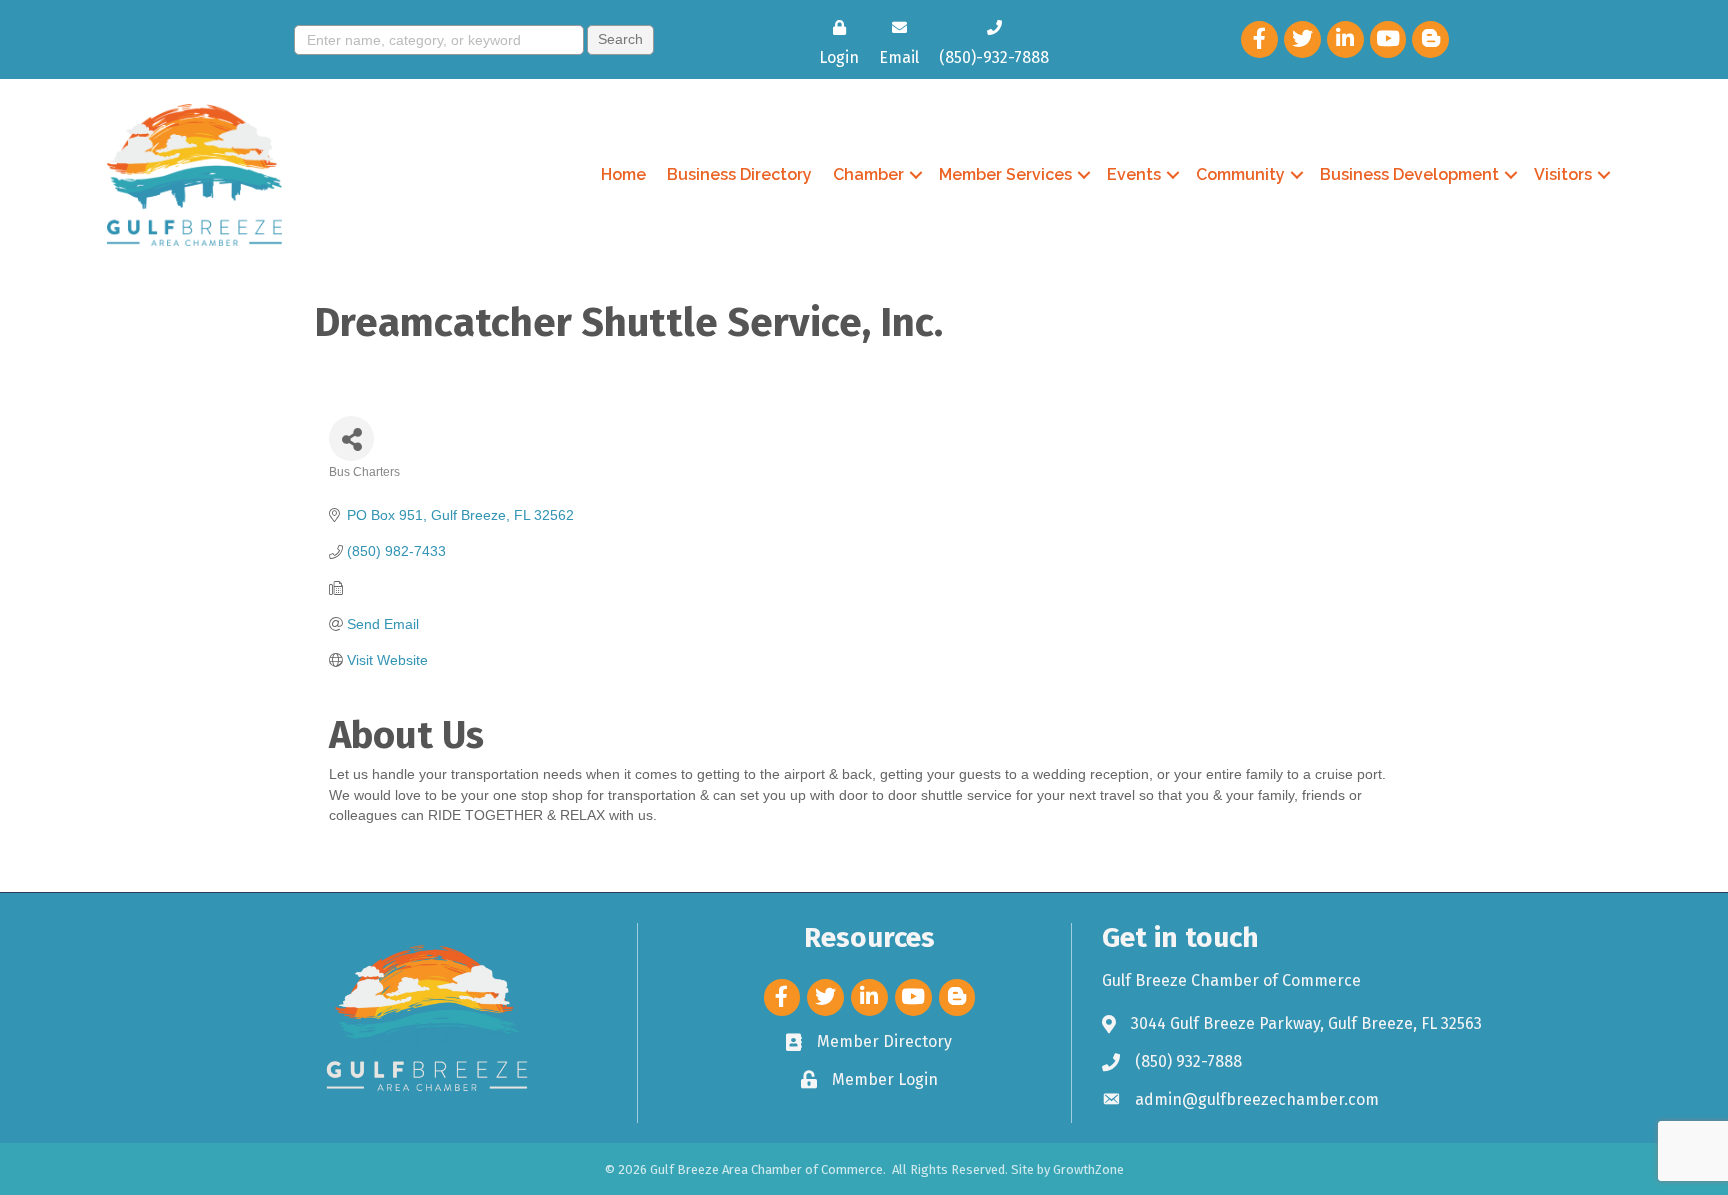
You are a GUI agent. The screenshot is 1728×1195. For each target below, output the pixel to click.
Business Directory (739, 174)
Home (623, 174)
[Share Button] (351, 438)
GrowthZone (1088, 1169)
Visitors (1563, 174)
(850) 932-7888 (1188, 1061)
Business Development (1409, 174)
